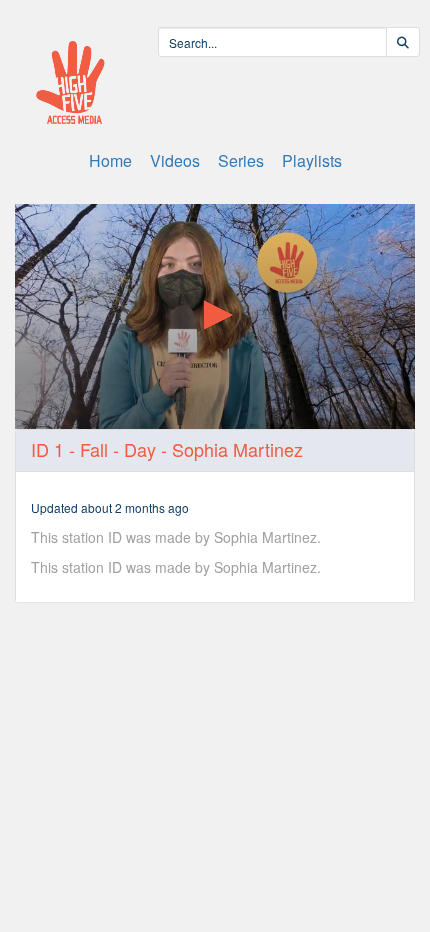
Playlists (312, 160)
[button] (215, 315)
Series (241, 160)
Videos (175, 160)
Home (110, 160)
